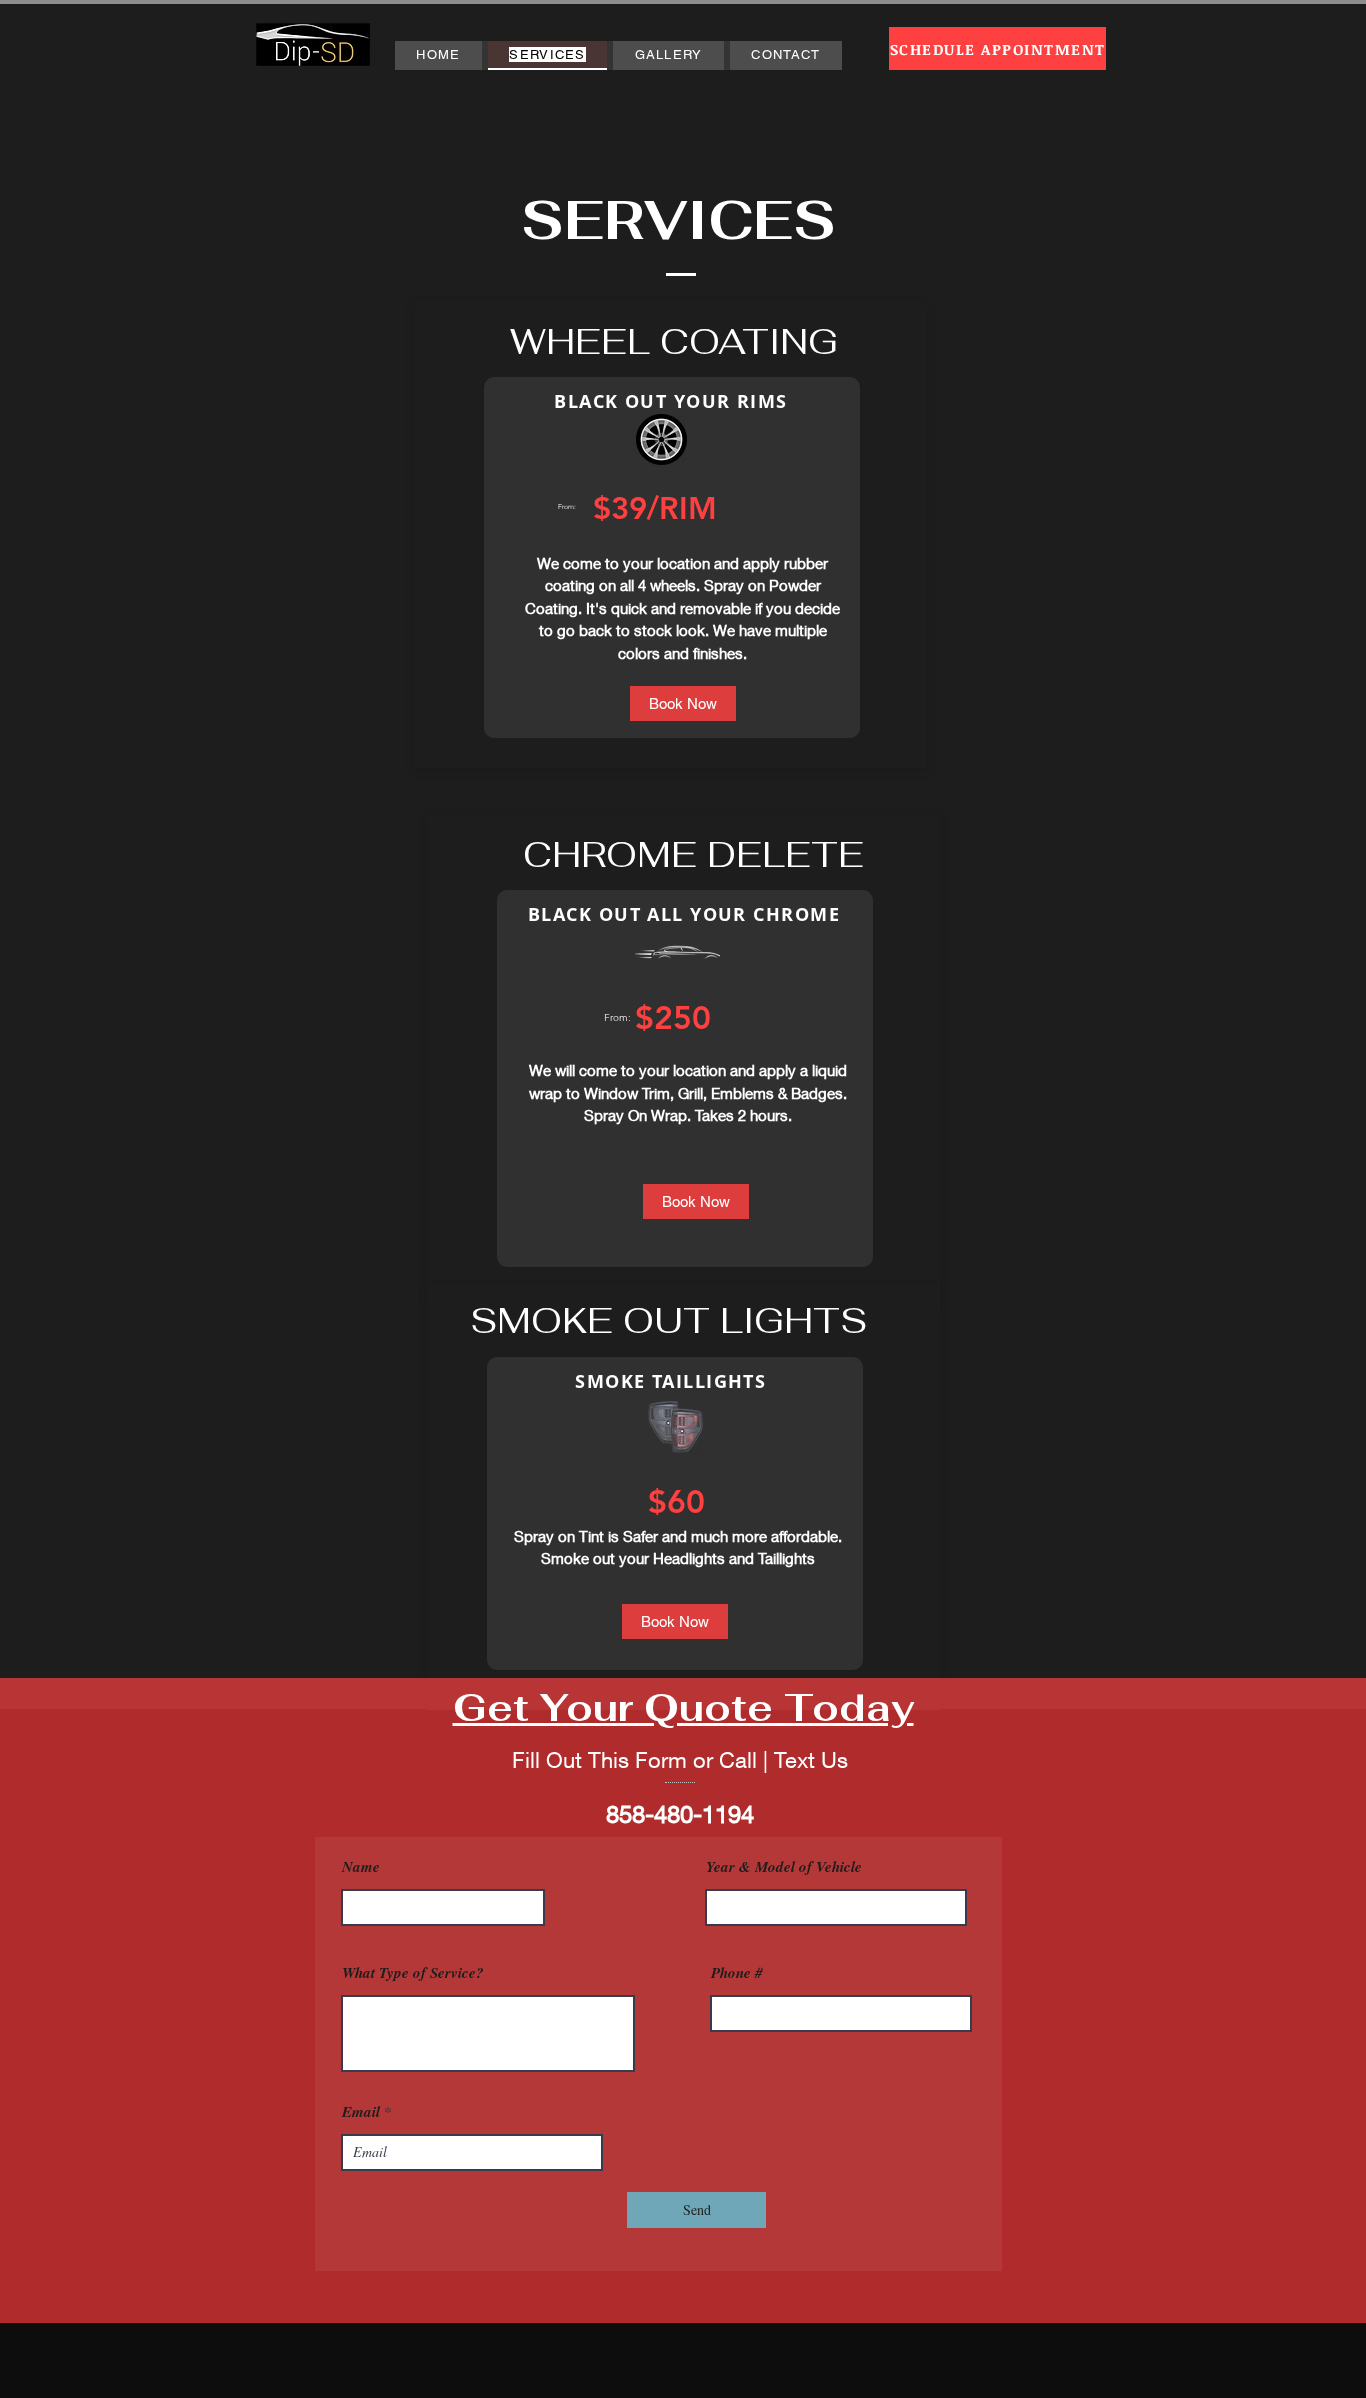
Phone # (737, 1972)
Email (361, 2111)
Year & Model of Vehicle (784, 1866)
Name (361, 1866)
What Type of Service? (413, 1972)
